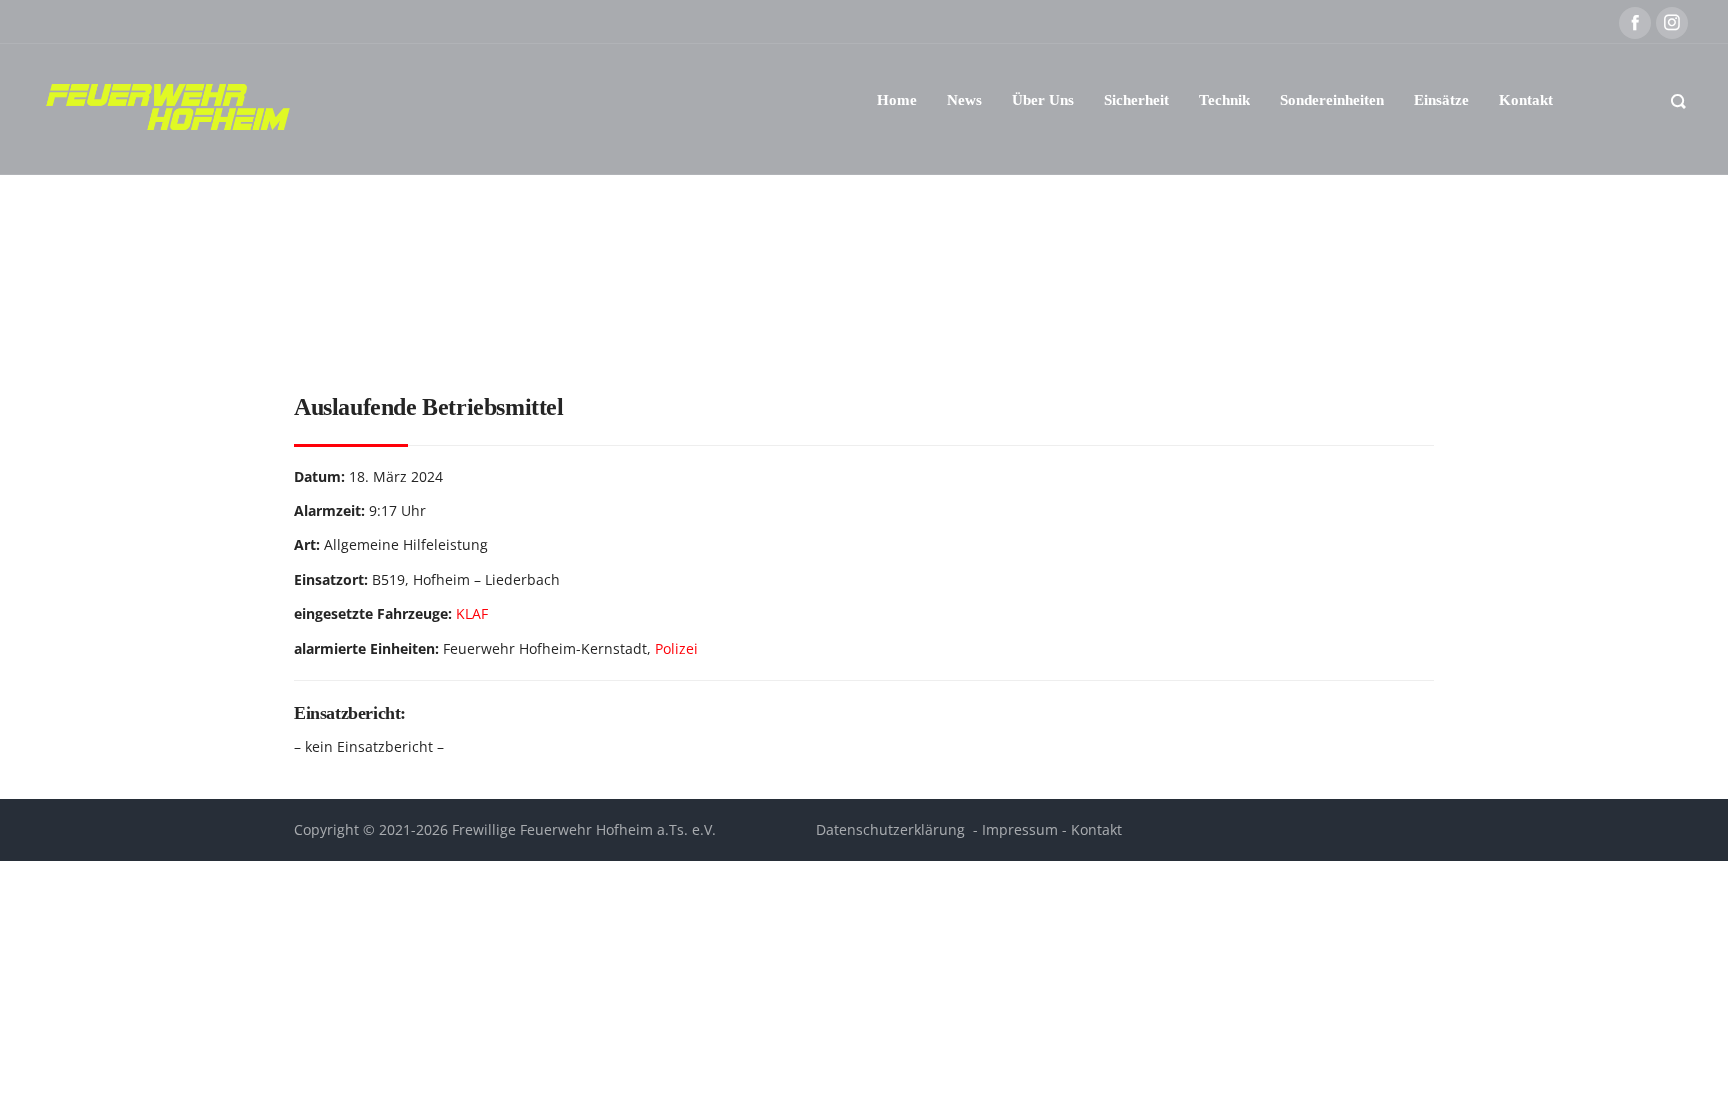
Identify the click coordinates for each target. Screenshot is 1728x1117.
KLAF (472, 613)
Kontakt (1096, 829)
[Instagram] (1672, 23)
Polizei (676, 648)
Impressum (1020, 829)
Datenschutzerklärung (890, 829)
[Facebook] (1635, 23)
